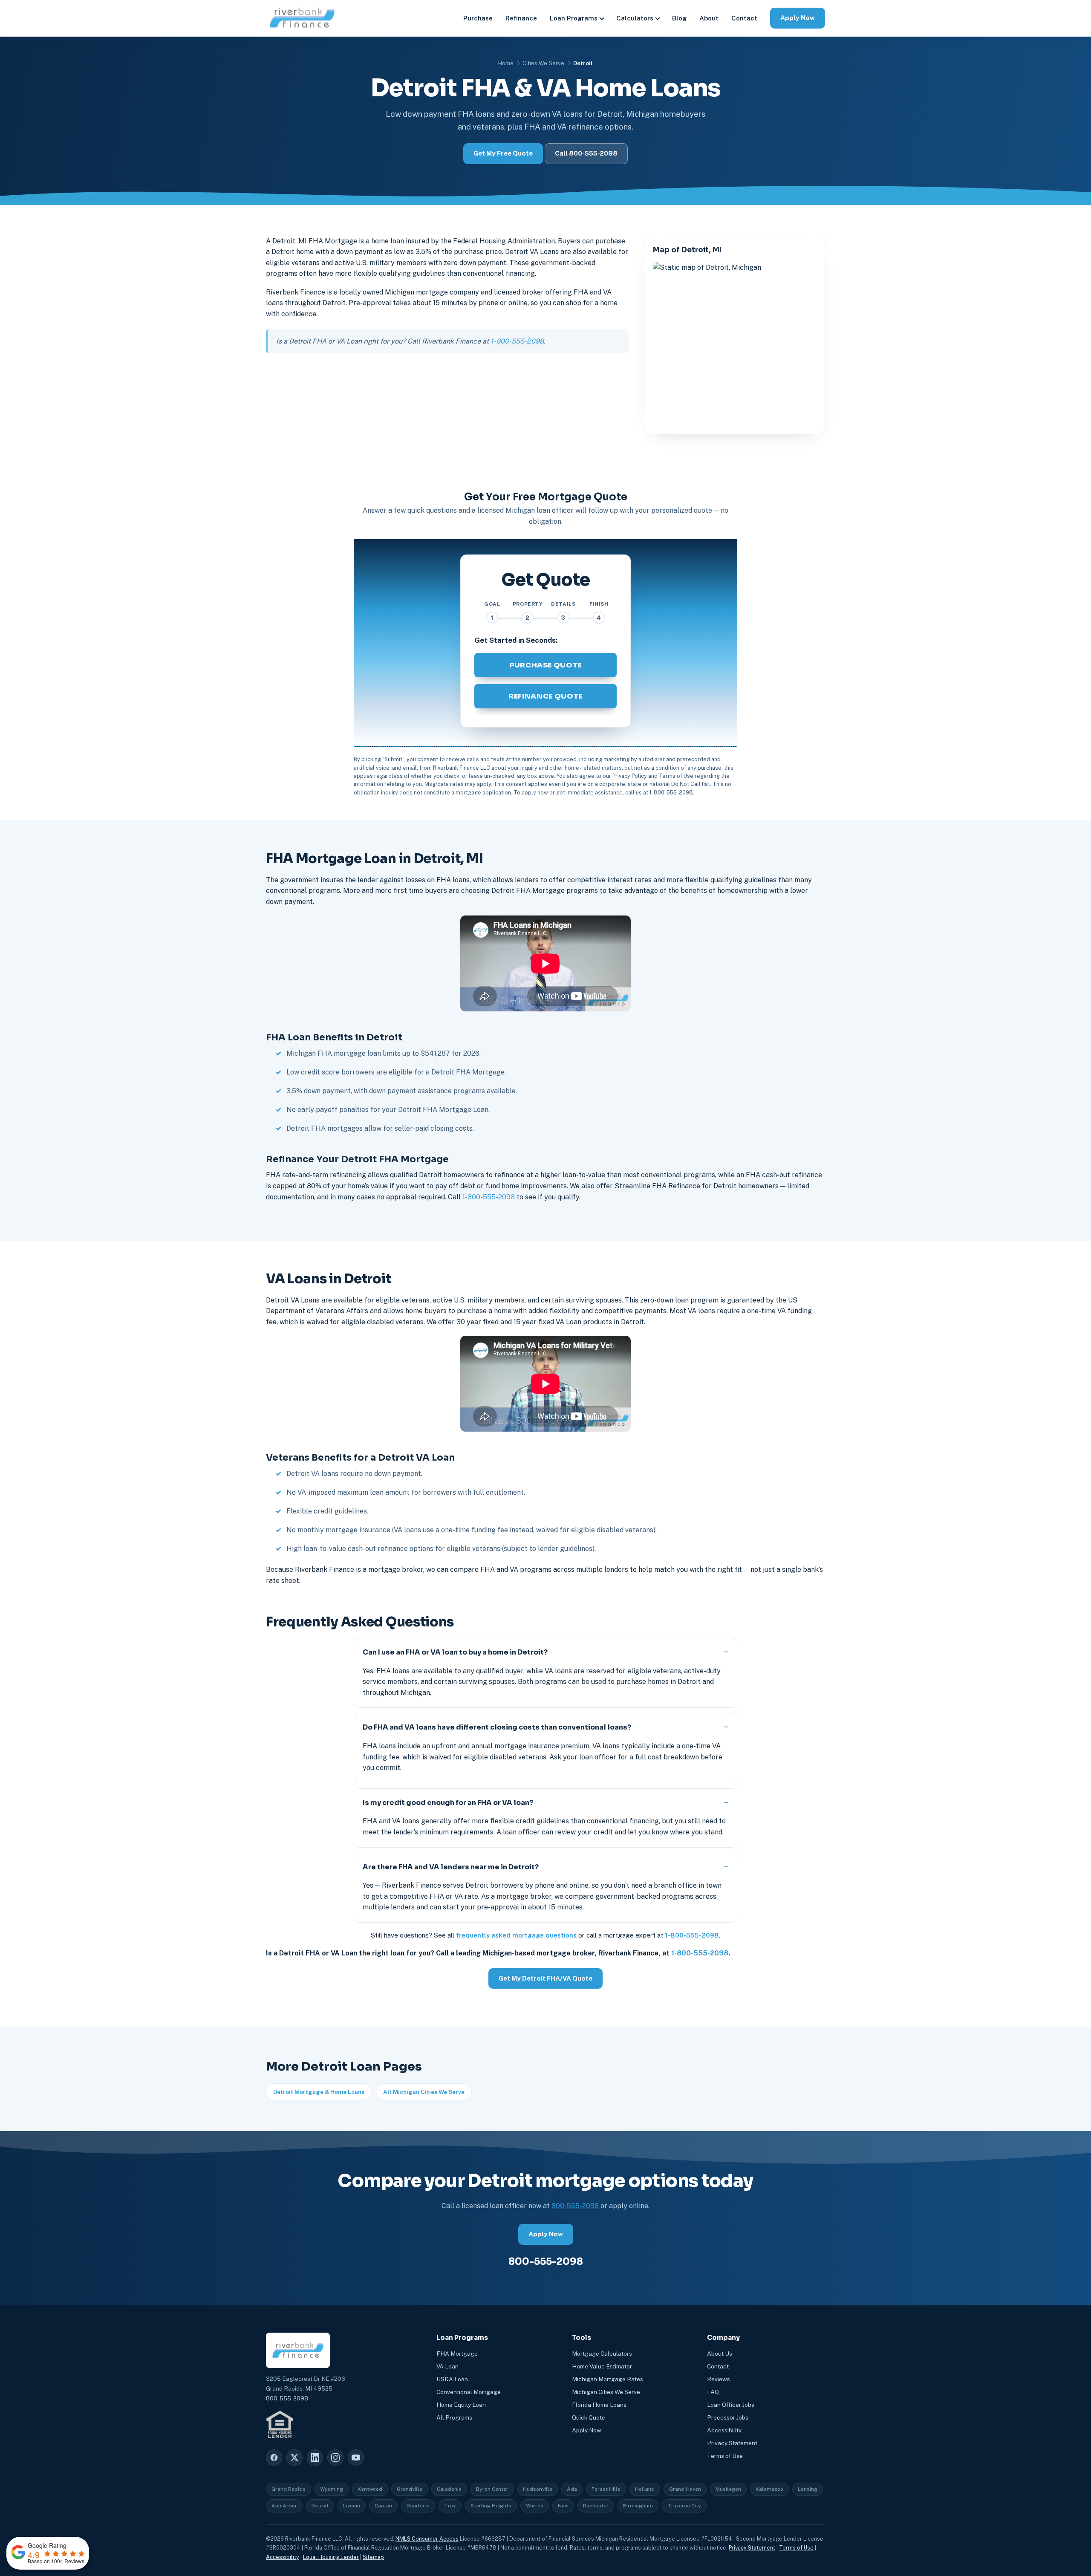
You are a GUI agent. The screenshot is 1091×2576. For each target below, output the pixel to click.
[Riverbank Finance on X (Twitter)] (294, 2458)
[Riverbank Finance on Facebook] (274, 2458)
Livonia (352, 2506)
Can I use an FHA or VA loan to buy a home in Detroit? (455, 1652)
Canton (383, 2506)
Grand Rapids (289, 2489)
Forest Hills (606, 2489)
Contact (744, 18)
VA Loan (447, 2366)
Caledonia (449, 2489)
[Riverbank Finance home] (302, 18)
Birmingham (638, 2506)
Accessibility (724, 2430)
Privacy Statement (732, 2443)
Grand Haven (685, 2489)
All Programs (454, 2417)
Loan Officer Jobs (731, 2405)
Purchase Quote (545, 665)
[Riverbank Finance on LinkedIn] (315, 2458)
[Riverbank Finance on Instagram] (335, 2458)
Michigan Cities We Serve (606, 2392)
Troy (450, 2506)
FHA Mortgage (457, 2354)
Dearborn (418, 2506)
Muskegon (728, 2489)
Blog (679, 18)
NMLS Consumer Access (427, 2539)
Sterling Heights (491, 2506)
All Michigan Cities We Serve (424, 2092)
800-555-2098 (575, 2206)
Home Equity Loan (461, 2405)
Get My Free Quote (503, 153)
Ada (572, 2489)
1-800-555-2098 (517, 341)
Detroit (320, 2506)
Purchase (478, 18)
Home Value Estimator (602, 2366)
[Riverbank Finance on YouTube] (356, 2458)
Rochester (596, 2506)
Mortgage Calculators (602, 2354)
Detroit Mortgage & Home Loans (319, 2092)
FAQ (713, 2392)
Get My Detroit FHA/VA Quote (545, 1978)
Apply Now (798, 18)
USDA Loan (452, 2379)
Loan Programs (574, 18)
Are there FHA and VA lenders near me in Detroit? (451, 1867)
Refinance (521, 18)
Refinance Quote (545, 696)
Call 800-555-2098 (586, 153)
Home (506, 63)
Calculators (635, 18)
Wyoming (332, 2489)
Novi (563, 2506)
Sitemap (373, 2557)
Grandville (410, 2489)
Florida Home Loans (599, 2405)
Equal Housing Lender (331, 2557)
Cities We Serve (543, 63)
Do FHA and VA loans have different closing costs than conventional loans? (497, 1727)
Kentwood (370, 2489)
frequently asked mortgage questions (516, 1935)
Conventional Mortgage (469, 2392)
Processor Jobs (728, 2417)
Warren (535, 2506)
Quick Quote (589, 2417)
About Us (720, 2354)
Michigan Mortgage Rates (608, 2379)
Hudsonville (538, 2489)
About (709, 18)
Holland (645, 2489)
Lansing (808, 2489)
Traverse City (684, 2506)
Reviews (719, 2379)
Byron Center (492, 2489)
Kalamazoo (769, 2489)
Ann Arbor (284, 2506)
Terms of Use (725, 2456)
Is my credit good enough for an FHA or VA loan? (448, 1803)
